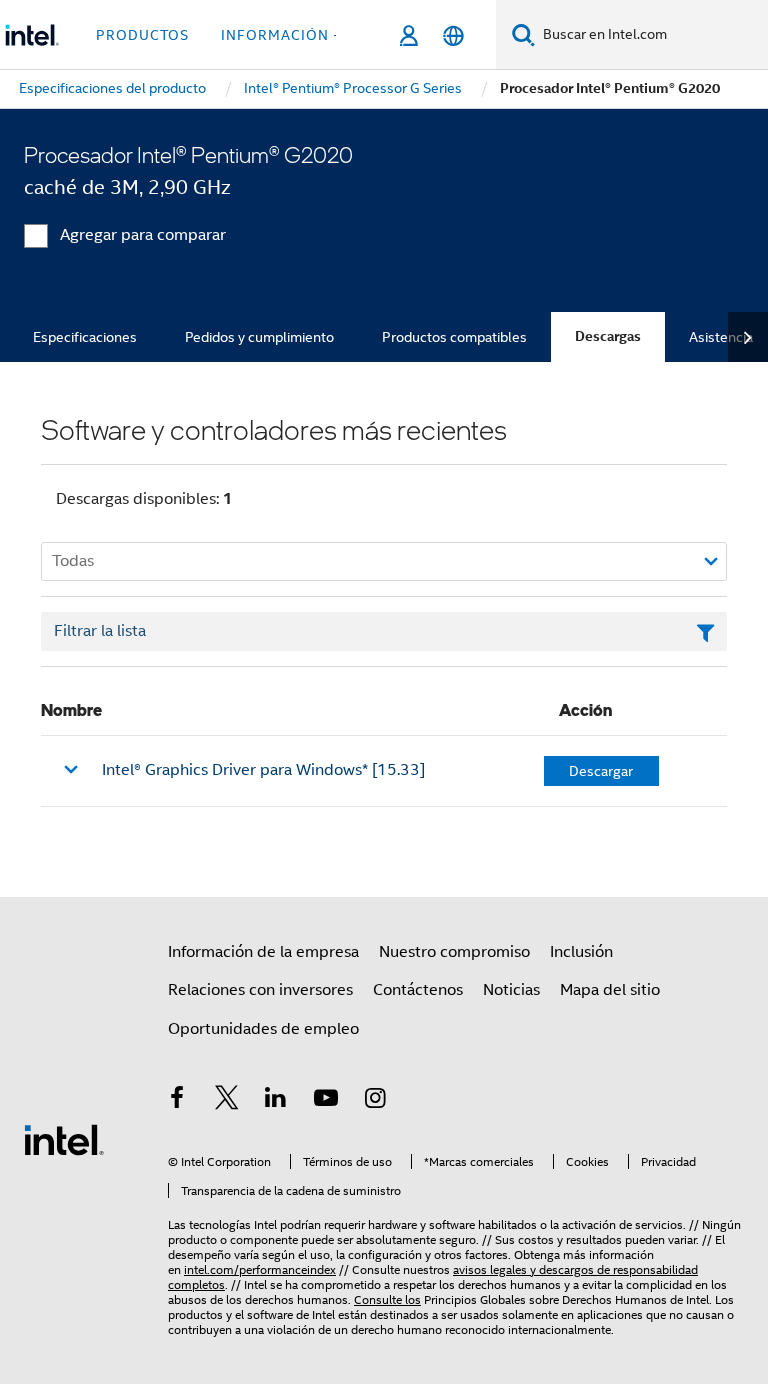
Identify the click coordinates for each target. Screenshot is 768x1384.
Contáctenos (418, 990)
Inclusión (581, 952)
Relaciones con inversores (260, 990)
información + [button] (281, 35)
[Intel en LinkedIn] (276, 1101)
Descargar (601, 771)
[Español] (453, 35)
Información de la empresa (263, 952)
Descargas (608, 336)
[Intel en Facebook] (177, 1101)
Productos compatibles (454, 337)
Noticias (511, 990)
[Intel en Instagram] (375, 1101)
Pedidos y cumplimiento (259, 337)
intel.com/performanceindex (260, 1269)
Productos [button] (142, 35)
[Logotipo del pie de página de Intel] (64, 1139)
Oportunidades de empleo (263, 1029)
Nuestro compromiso (454, 952)
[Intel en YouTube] (326, 1101)
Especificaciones (85, 337)
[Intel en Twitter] (227, 1101)
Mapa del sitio (610, 990)
